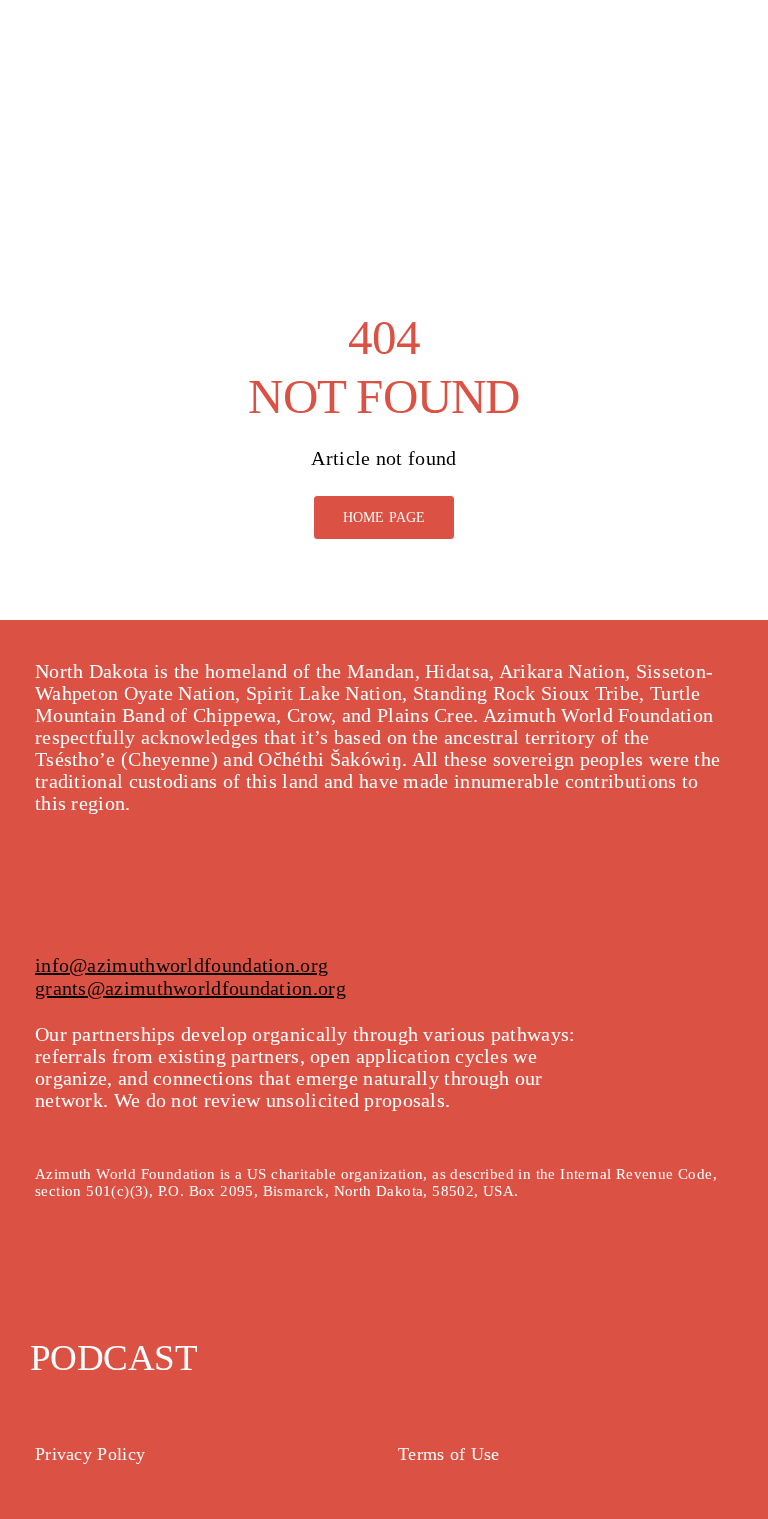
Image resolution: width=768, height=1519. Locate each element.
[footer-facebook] (41, 1287)
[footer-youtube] (105, 1287)
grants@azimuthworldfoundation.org (190, 988)
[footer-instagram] (73, 1287)
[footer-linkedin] (138, 1287)
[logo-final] (100, 30)
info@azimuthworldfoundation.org (181, 965)
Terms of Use (449, 1454)
